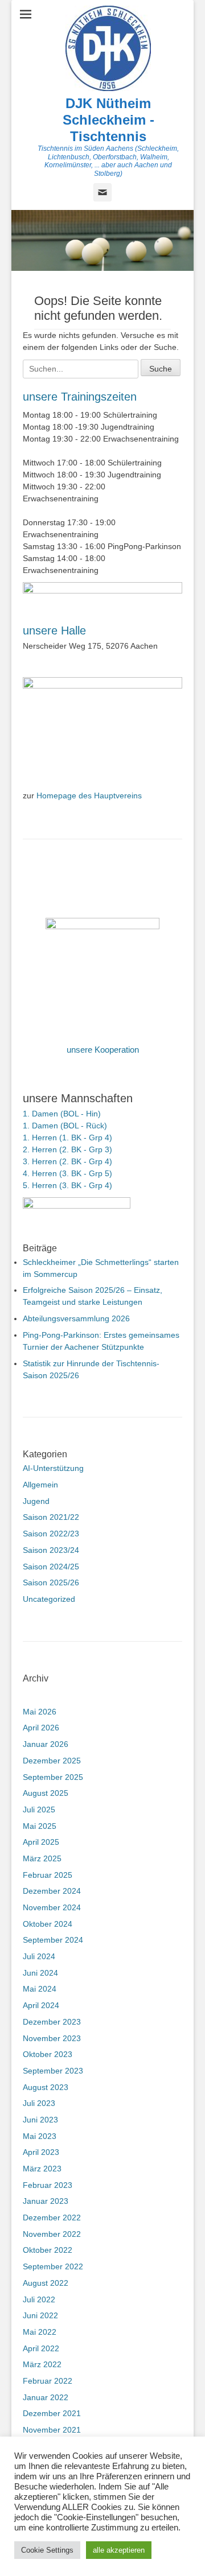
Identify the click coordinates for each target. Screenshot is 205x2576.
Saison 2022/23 (51, 1534)
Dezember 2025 (52, 1761)
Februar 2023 (48, 2185)
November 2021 (52, 2430)
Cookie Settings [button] (47, 2550)
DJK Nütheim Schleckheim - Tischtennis (108, 120)
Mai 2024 (40, 1989)
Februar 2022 (48, 2381)
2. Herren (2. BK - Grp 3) (67, 1149)
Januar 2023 (46, 2201)
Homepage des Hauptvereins (89, 796)
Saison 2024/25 (51, 1567)
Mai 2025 (40, 1826)
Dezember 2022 (52, 2218)
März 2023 (42, 2169)
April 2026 (41, 1728)
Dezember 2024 (52, 1891)
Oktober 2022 (48, 2250)
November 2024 (52, 1907)
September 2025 (53, 1777)
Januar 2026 (46, 1744)
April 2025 (41, 1842)
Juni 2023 (40, 2120)
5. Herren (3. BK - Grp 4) (67, 1185)
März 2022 (42, 2364)
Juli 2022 (39, 2299)
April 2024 (41, 2005)
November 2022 (52, 2234)
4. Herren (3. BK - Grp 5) (67, 1173)
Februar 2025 (48, 1875)
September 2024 (53, 1940)
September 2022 (53, 2266)
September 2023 (53, 2071)
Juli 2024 (39, 1956)
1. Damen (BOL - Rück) (65, 1126)
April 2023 (41, 2152)
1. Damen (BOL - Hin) (62, 1114)
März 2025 (42, 1858)
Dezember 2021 (52, 2413)
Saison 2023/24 (51, 1550)
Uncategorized (49, 1599)
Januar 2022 (46, 2397)
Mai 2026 (40, 1712)
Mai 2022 (40, 2332)
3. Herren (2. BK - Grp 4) (67, 1161)
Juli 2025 (39, 1810)
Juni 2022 (40, 2315)
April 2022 (41, 2348)
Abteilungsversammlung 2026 (76, 1318)
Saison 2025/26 (51, 1582)
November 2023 (52, 2038)
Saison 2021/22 (51, 1517)
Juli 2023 (39, 2103)
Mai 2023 (40, 2136)
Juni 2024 (40, 1973)
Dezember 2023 (52, 2022)
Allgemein (40, 1485)
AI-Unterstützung (53, 1468)
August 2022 (46, 2283)
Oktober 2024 (48, 1924)
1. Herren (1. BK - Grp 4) (67, 1137)
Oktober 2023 (48, 2054)
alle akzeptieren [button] (119, 2550)
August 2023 (46, 2087)
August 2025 (46, 1793)
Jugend (36, 1501)
